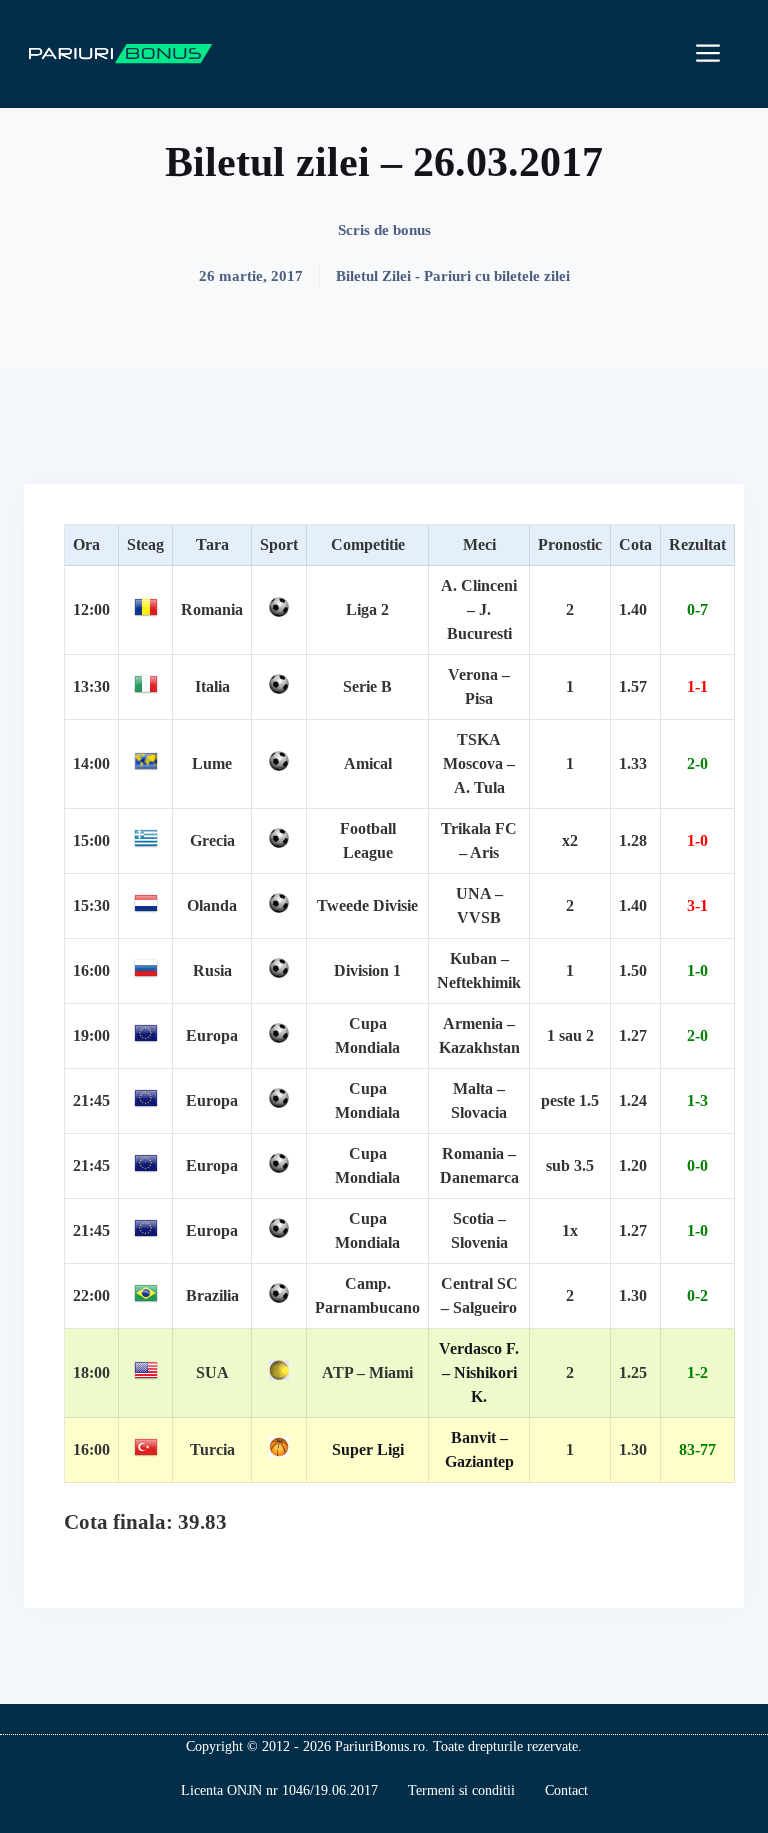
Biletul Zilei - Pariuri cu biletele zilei (453, 276)
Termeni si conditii (461, 1790)
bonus (412, 230)
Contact (566, 1790)
